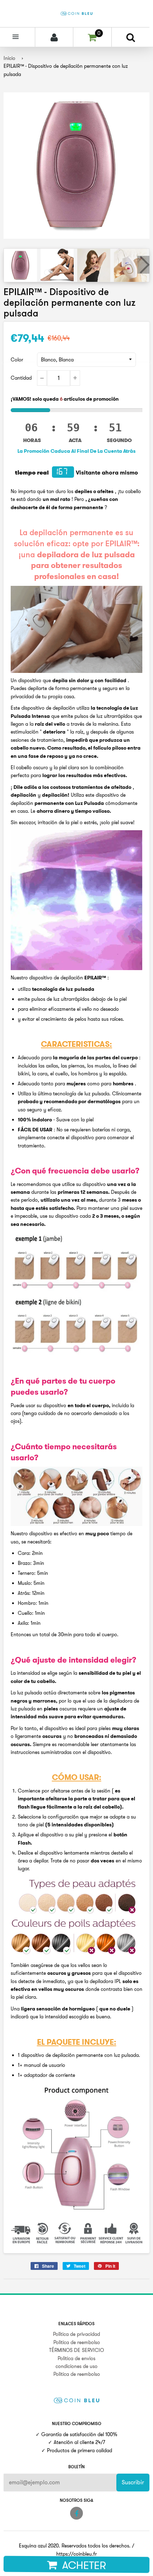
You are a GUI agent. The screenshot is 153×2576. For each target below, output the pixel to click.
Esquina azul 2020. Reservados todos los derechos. (75, 2546)
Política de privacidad (76, 2334)
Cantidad (21, 378)
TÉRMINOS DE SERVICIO (76, 2350)
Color (17, 360)
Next (143, 265)
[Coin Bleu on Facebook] (76, 2513)
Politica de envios (76, 2358)
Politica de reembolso (77, 2342)
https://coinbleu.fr (76, 2554)
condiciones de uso (76, 2366)
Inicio (9, 58)
